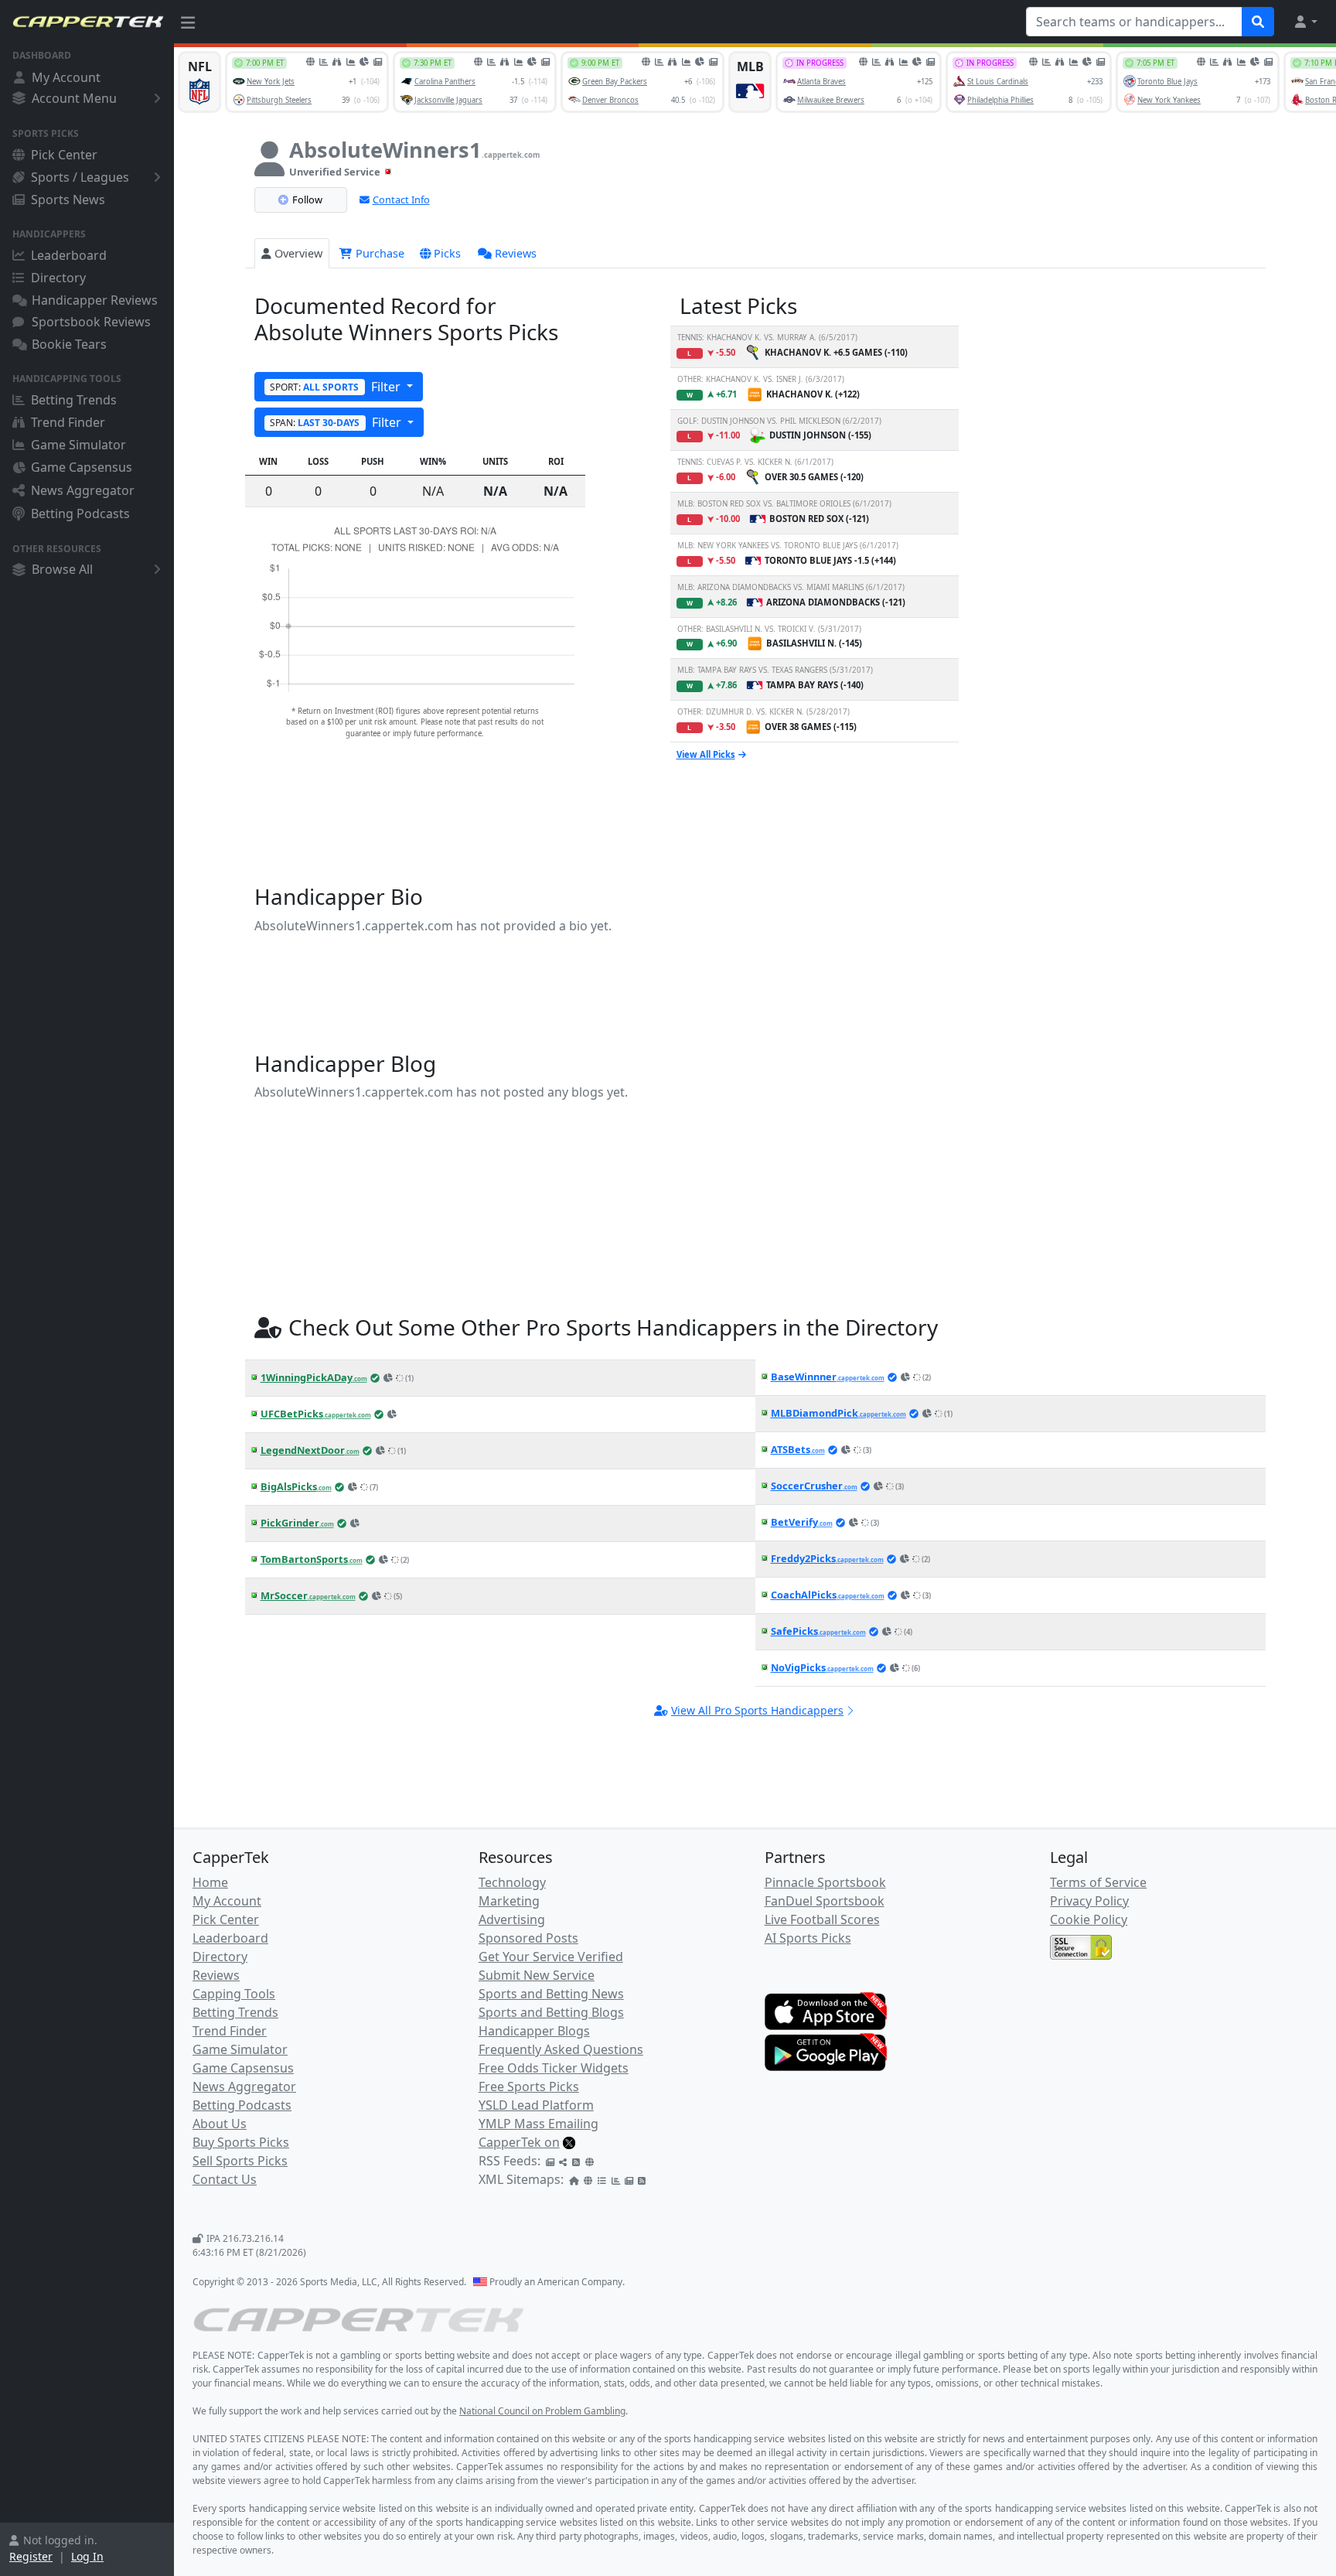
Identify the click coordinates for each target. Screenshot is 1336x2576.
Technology (512, 1882)
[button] (1305, 22)
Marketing (509, 1901)
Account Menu (74, 98)
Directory (58, 278)
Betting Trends (74, 400)
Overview (298, 253)
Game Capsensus (82, 467)
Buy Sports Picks (241, 2142)
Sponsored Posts (528, 1938)
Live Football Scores (822, 1919)
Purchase (378, 253)
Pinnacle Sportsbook (825, 1882)
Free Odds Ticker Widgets (554, 2068)
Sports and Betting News (551, 1994)
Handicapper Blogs (534, 2031)
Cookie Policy (1089, 1919)
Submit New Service (537, 1975)
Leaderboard (69, 255)
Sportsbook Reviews (91, 322)
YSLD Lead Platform (536, 2105)
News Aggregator (83, 490)
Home (210, 1882)
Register (31, 2556)
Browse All (62, 569)
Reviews (516, 253)
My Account (66, 77)
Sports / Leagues (80, 177)
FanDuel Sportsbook (825, 1901)
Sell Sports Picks (240, 2161)
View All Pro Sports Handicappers (757, 1710)
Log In (87, 2556)
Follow (307, 200)
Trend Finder (68, 422)
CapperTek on (519, 2142)
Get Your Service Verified (551, 1957)
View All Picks (706, 754)
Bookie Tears (69, 344)
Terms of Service (1098, 1882)
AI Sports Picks (808, 1938)
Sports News (68, 200)
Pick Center (64, 155)
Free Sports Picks (529, 2086)
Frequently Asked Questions (561, 2049)
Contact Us (225, 2179)
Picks (447, 253)
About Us (220, 2124)
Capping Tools (234, 1994)
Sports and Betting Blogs (551, 2012)
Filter (337, 387)
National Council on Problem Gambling (542, 2411)
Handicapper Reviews (95, 300)
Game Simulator (78, 445)
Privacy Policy (1089, 1901)
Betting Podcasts (80, 513)
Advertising (512, 1919)
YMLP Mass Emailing (538, 2124)
